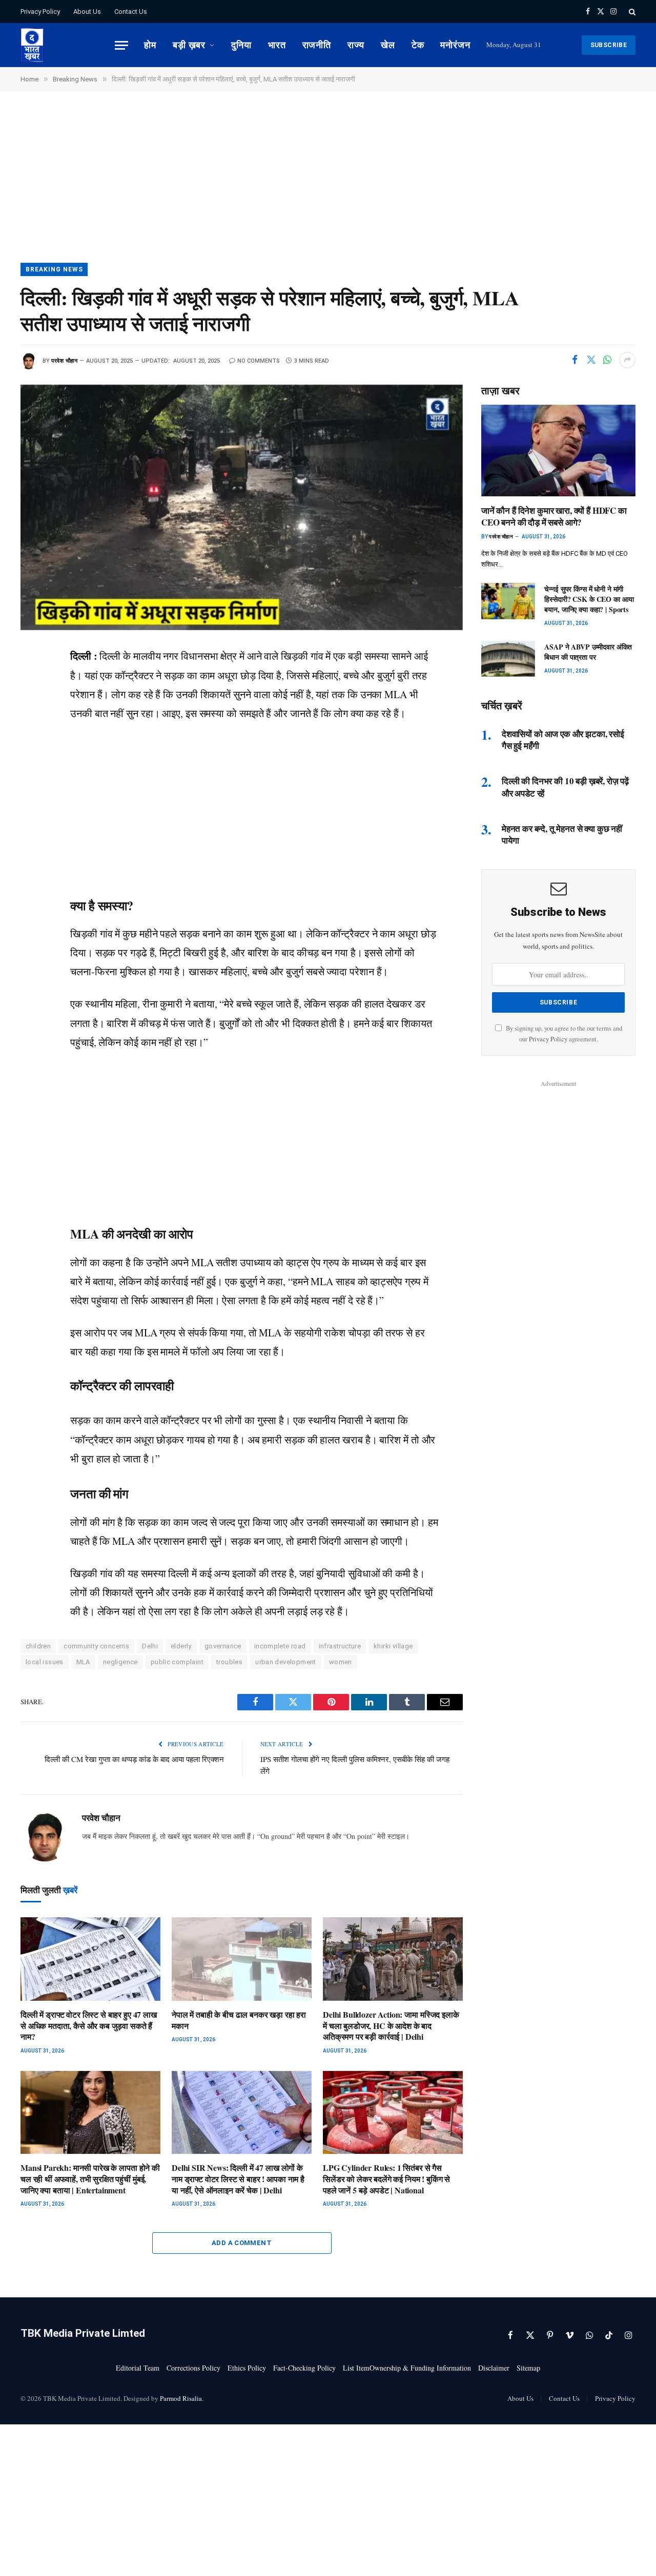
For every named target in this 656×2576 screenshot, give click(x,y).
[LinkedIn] (31, 749)
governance (223, 1646)
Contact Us (131, 12)
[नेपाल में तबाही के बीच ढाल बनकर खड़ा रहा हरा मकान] (242, 1959)
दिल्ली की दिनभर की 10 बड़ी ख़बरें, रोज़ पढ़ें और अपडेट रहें (565, 787)
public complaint (177, 1662)
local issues (45, 1662)
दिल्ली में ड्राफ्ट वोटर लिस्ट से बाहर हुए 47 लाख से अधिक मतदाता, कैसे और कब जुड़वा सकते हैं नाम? (89, 2026)
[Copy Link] (31, 819)
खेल (388, 45)
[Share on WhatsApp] (607, 360)
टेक (418, 45)
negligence (120, 1662)
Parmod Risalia (181, 2398)
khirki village (393, 1646)
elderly (181, 1646)
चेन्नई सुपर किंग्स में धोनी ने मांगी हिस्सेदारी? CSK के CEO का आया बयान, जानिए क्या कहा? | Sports (589, 599)
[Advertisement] (328, 187)
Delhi (150, 1646)
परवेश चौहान (64, 361)
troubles (229, 1662)
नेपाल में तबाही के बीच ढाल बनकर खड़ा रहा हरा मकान (239, 2020)
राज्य (356, 45)
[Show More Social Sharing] (627, 360)
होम (150, 45)
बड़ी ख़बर (189, 45)
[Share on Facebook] (575, 360)
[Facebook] (31, 680)
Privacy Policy (40, 12)
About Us (87, 12)
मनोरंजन (455, 45)
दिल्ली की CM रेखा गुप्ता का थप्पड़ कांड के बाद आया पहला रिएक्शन (134, 1759)
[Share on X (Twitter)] (591, 360)
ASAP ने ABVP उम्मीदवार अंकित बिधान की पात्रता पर (588, 652)
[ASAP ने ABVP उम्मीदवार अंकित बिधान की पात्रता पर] (508, 659)
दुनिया (241, 45)
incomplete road (280, 1646)
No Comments (259, 361)
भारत (277, 45)
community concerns (96, 1646)
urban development (286, 1662)
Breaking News (54, 269)
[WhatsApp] (31, 726)
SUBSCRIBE (609, 45)
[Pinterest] (31, 772)
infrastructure (340, 1646)
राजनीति (317, 45)
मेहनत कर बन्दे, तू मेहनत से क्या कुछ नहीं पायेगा (562, 834)
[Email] (31, 795)
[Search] (631, 12)
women (341, 1662)
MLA (83, 1662)
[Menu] (121, 45)
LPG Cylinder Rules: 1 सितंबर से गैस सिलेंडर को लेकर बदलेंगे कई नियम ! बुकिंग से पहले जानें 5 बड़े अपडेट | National (386, 2179)
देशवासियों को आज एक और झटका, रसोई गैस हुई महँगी (563, 740)
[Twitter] (31, 703)
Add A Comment (242, 2243)
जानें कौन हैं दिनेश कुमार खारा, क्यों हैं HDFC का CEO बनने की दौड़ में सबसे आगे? (554, 516)
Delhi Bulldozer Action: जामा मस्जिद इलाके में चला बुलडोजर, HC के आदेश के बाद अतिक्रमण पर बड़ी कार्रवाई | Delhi (391, 2026)
